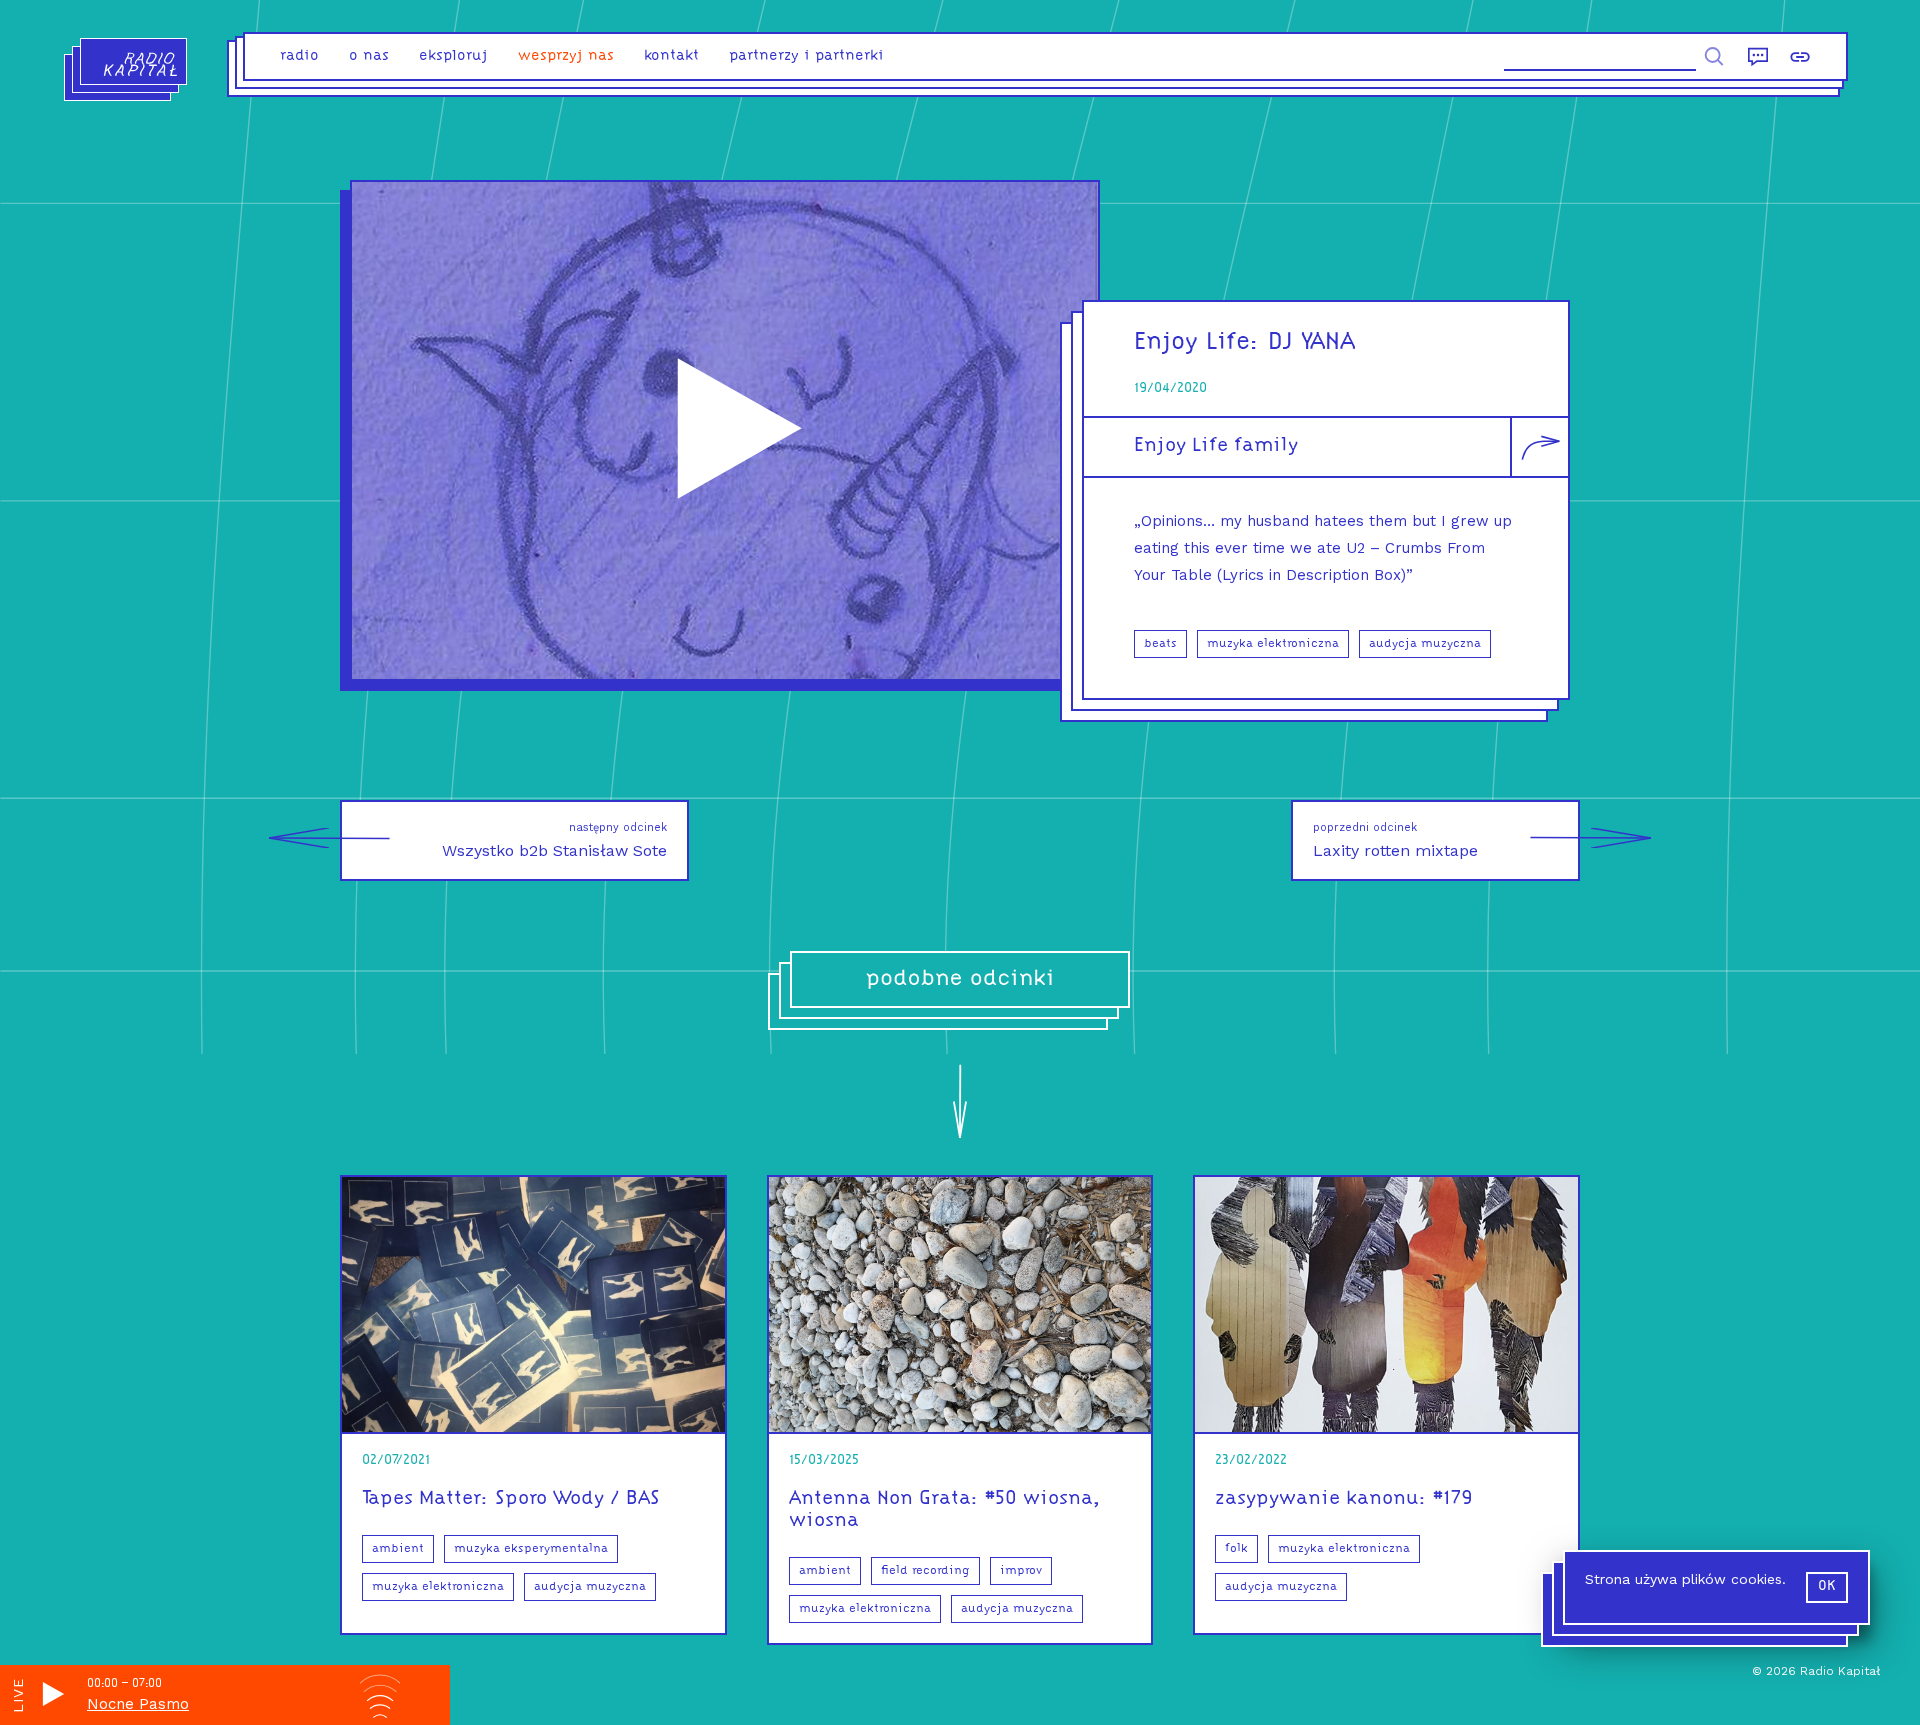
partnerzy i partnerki (806, 56)
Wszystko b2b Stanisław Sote (554, 840)
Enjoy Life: (1197, 342)
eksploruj (453, 56)
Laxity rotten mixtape (1395, 840)
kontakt (671, 56)
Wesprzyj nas (566, 56)
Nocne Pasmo (138, 1704)
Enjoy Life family (1216, 446)
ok (1827, 1586)
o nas (369, 56)
